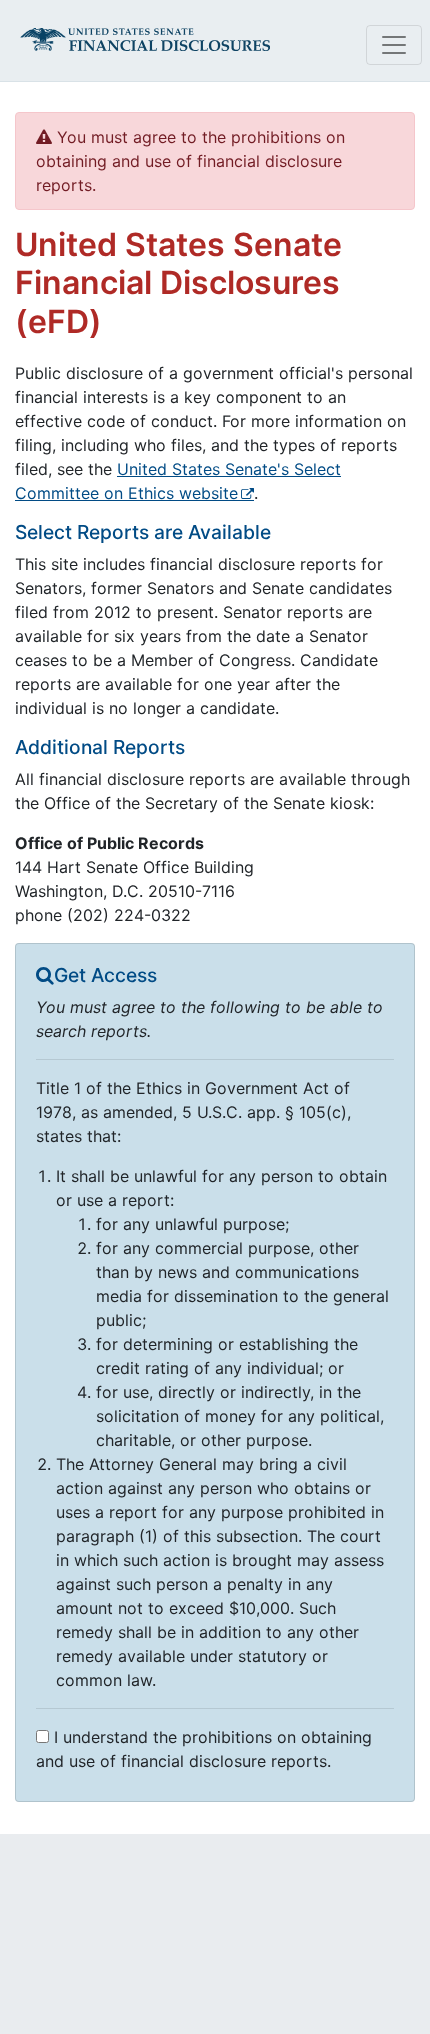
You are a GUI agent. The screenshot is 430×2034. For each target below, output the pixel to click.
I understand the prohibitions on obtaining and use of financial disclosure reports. (204, 1749)
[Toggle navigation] (394, 45)
